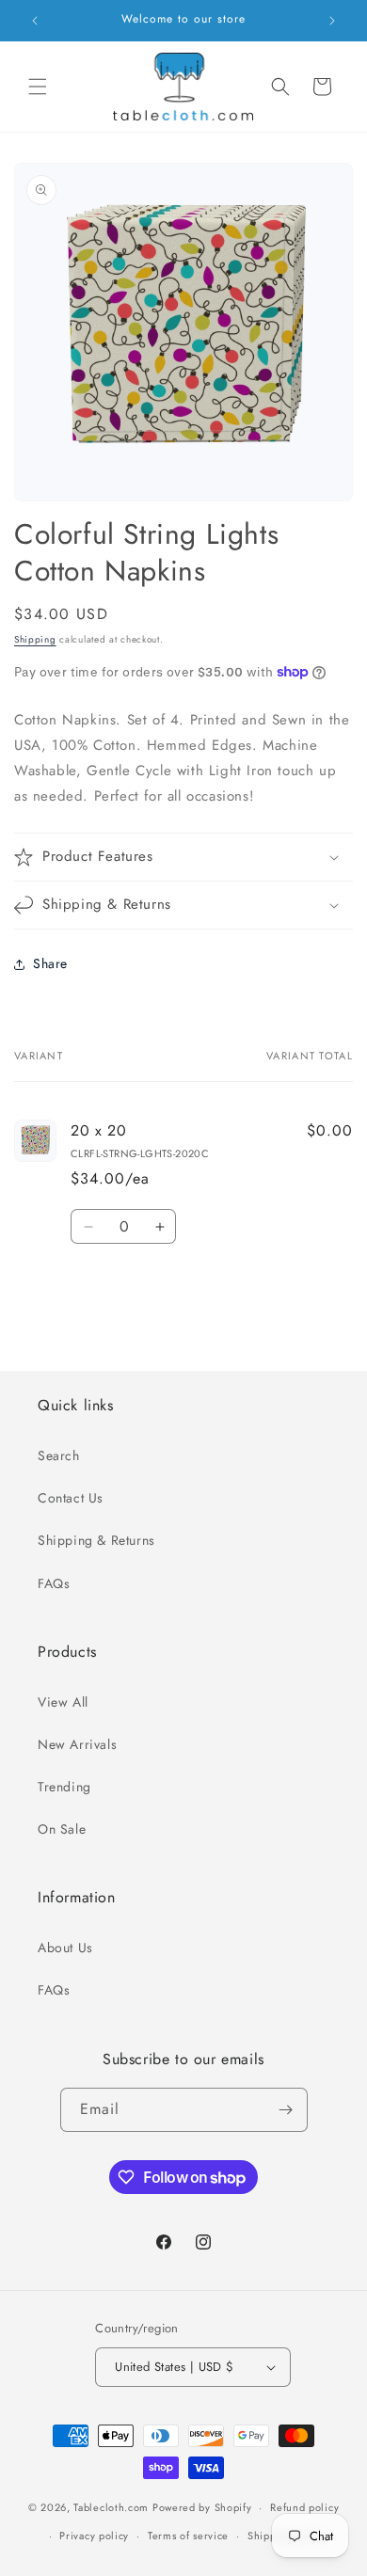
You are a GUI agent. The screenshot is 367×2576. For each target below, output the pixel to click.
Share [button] (50, 963)
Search (59, 1455)
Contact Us (71, 1498)
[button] (38, 87)
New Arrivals (77, 1744)
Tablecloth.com (111, 2507)
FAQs (54, 1583)
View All (63, 1702)
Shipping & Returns (96, 1540)
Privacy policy (94, 2536)
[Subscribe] (286, 2110)
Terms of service (188, 2536)
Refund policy (304, 2507)
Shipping (35, 639)
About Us (65, 1948)
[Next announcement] (332, 21)
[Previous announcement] (35, 21)
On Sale (62, 1829)
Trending (64, 1787)
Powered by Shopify (202, 2507)
